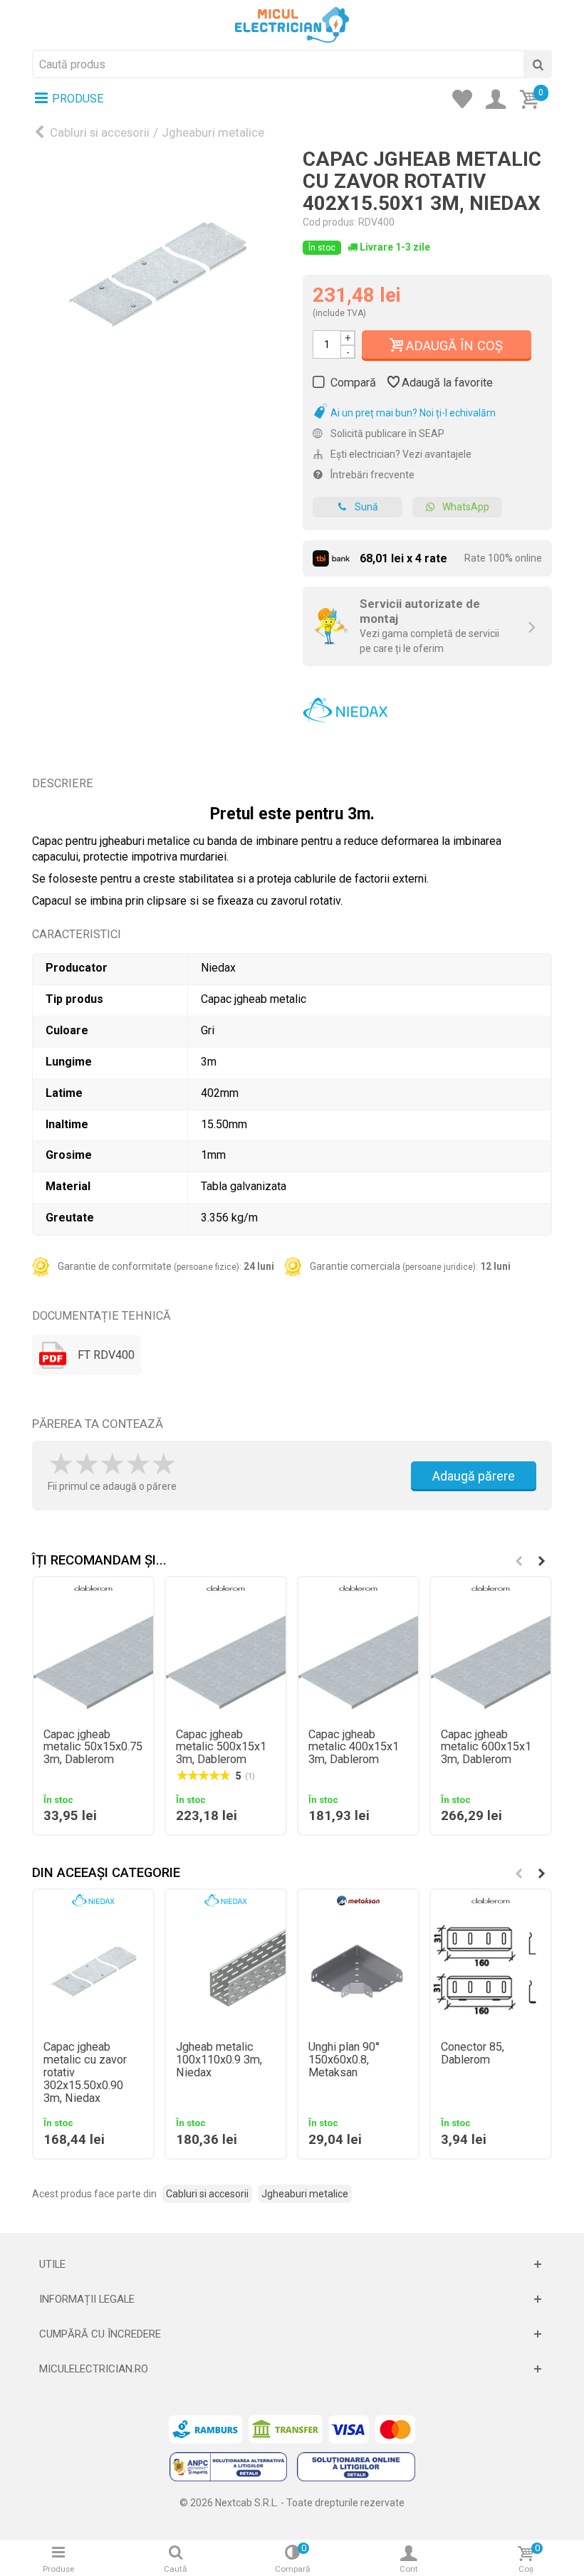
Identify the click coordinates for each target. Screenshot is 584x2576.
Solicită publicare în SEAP (386, 433)
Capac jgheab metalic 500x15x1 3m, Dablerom (221, 1747)
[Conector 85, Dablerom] (491, 1971)
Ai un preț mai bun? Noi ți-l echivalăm (412, 413)
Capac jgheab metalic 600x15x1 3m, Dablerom (486, 1747)
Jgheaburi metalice (213, 132)
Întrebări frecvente (371, 475)
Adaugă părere (474, 1476)
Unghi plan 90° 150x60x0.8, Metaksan (344, 2060)
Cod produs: (329, 222)
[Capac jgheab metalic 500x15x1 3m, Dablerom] (226, 1658)
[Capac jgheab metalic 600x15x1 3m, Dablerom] (491, 1658)
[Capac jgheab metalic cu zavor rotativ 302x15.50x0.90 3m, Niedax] (93, 1971)
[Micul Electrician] (292, 24)
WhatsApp (466, 507)
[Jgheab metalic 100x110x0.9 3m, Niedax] (226, 1971)
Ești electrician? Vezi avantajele (400, 454)
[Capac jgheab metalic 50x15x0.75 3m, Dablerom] (93, 1658)
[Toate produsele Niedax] (345, 705)
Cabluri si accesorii (100, 132)
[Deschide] (292, 2264)
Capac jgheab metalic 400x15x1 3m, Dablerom (354, 1747)
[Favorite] (466, 100)
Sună (366, 507)
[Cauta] (538, 64)
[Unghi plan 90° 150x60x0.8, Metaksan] (358, 1971)
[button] (541, 1561)
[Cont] (500, 100)
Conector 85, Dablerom (473, 2054)
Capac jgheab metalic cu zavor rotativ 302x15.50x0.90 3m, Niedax (85, 2073)
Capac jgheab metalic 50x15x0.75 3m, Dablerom (93, 1747)
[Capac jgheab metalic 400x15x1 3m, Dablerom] (358, 1658)
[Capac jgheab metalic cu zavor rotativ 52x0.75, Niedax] (157, 273)
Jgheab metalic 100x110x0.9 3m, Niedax (219, 2060)
